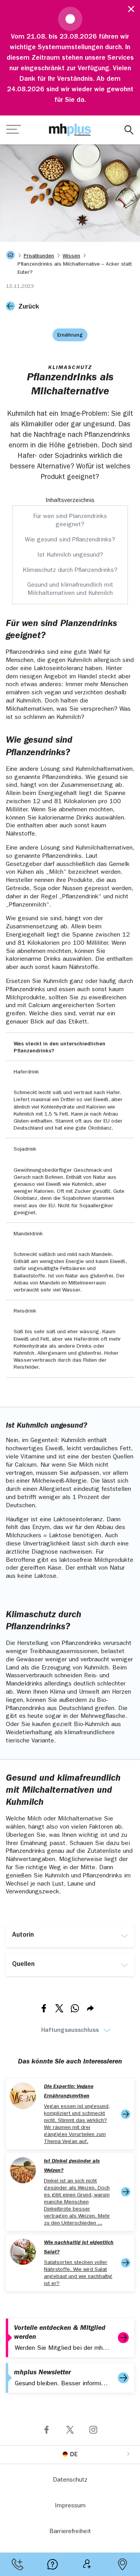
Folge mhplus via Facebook (47, 2430)
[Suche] (129, 130)
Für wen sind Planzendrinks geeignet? (70, 521)
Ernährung (70, 335)
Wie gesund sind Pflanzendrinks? (70, 540)
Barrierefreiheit (70, 2532)
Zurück (29, 307)
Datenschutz (70, 2480)
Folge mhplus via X (70, 2430)
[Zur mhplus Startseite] (70, 130)
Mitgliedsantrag (87, 2564)
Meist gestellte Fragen (52, 2564)
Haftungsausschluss (70, 2031)
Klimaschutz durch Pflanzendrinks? (70, 571)
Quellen (23, 1965)
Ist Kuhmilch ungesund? (70, 555)
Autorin (23, 1936)
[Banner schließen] (128, 8)
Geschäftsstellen (122, 2564)
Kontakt (17, 2564)
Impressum (70, 2506)
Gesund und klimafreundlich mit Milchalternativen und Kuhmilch (70, 590)
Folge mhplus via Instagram (93, 2430)
